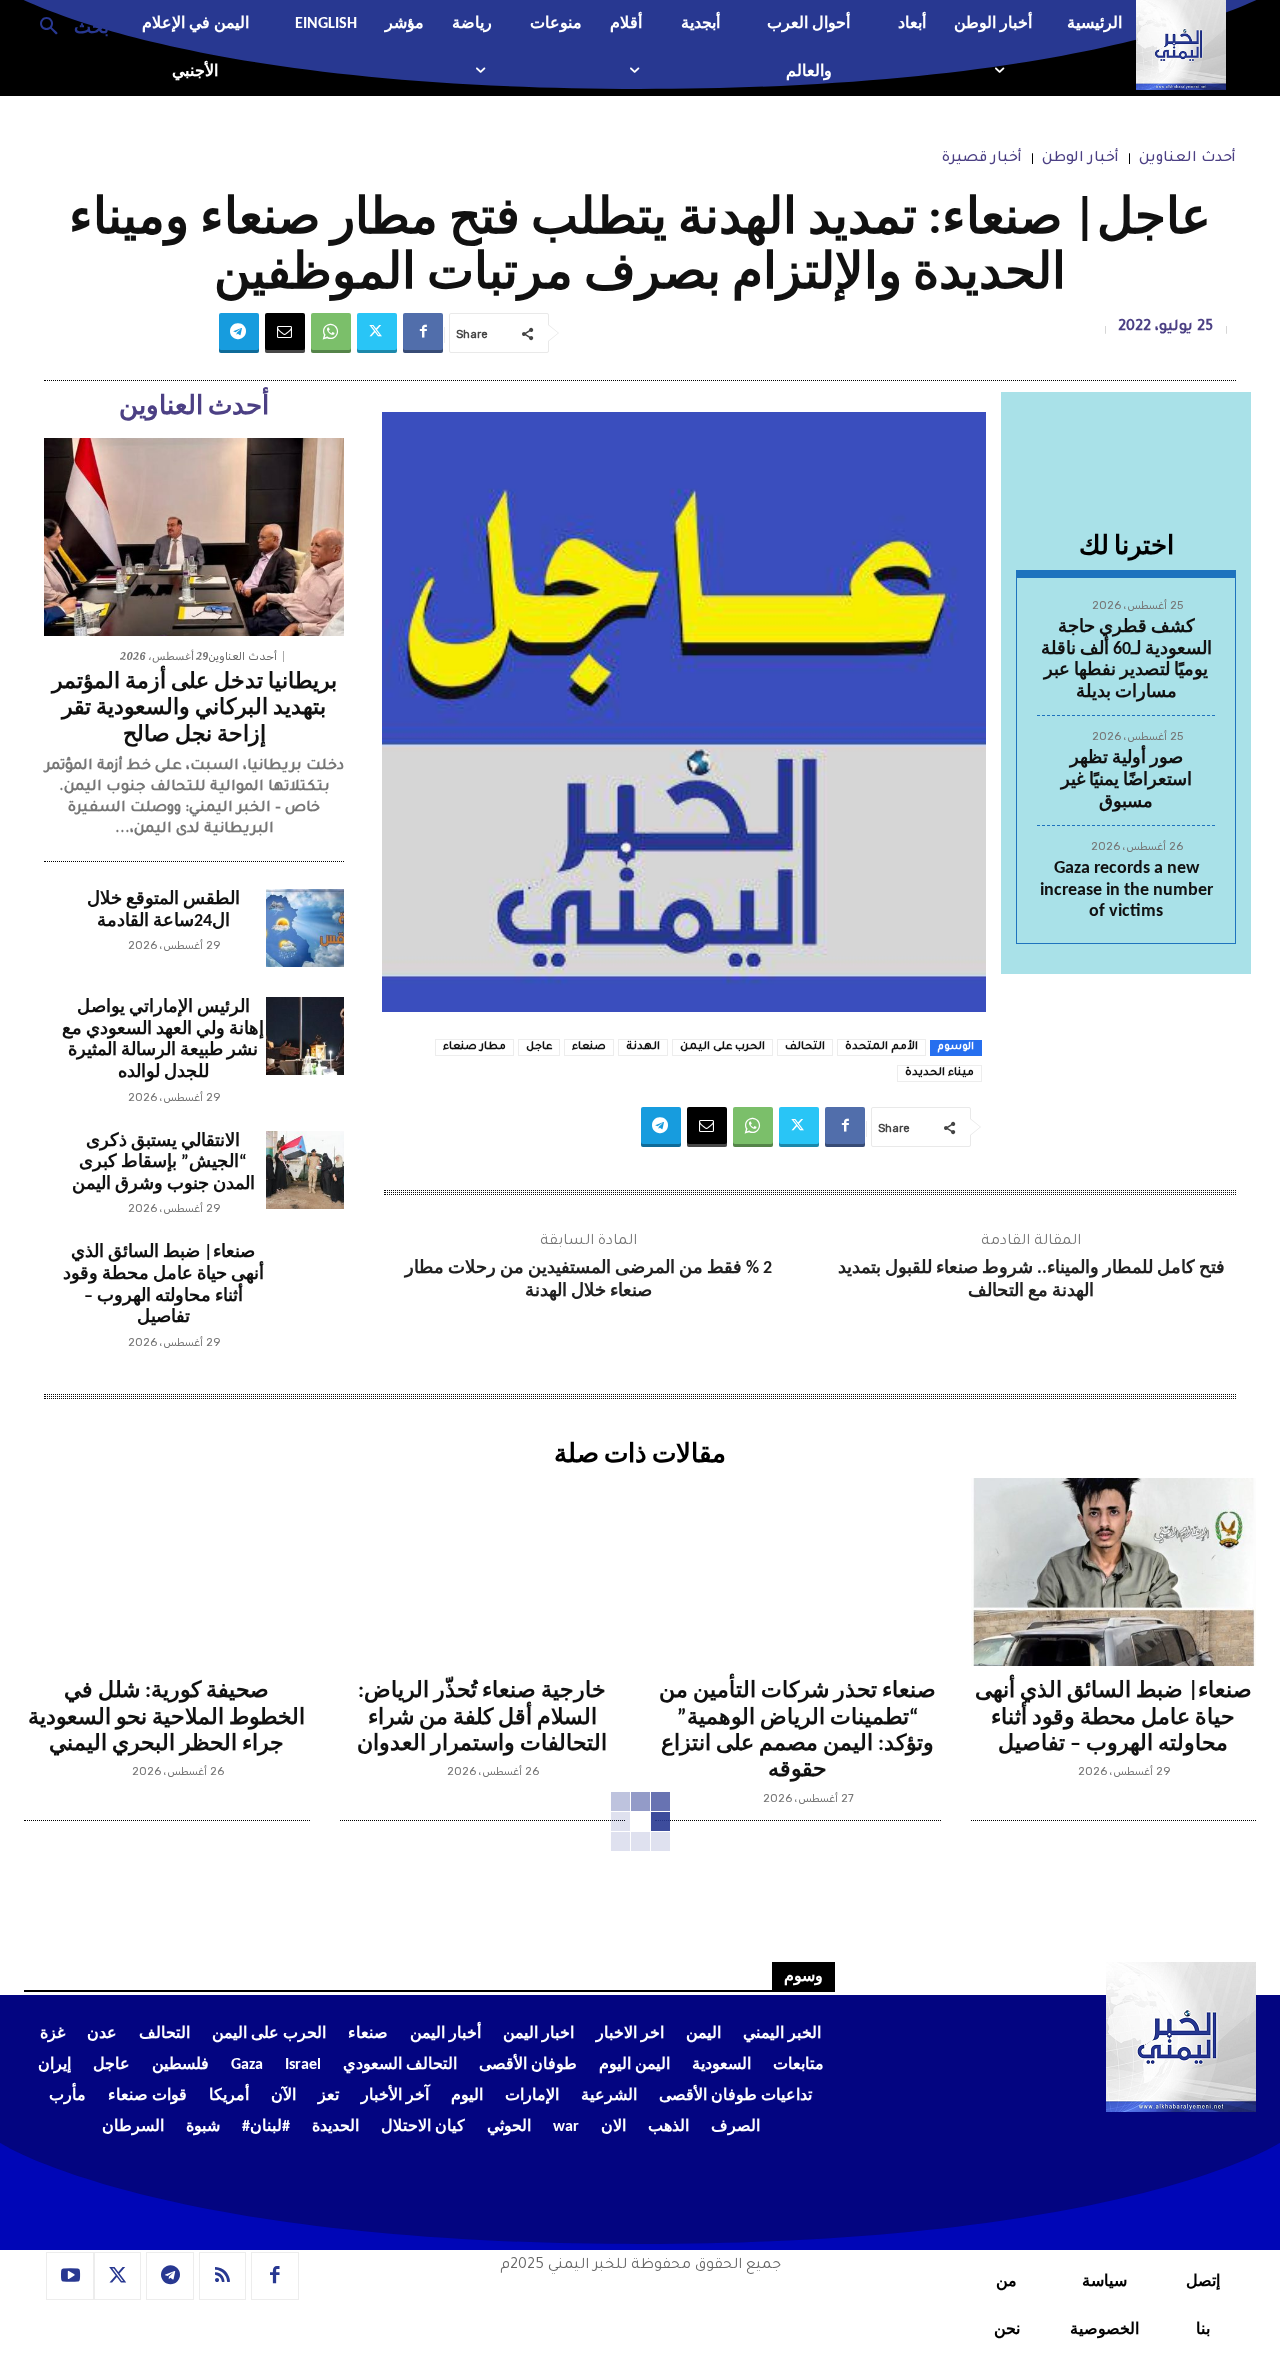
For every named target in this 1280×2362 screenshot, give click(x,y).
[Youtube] (70, 2276)
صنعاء (589, 1047)
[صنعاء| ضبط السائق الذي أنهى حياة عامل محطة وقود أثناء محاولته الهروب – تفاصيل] (305, 1281)
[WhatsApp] (331, 333)
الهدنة (643, 1047)
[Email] (285, 333)
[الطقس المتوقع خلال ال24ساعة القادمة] (305, 928)
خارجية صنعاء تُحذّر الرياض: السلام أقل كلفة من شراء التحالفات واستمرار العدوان (482, 1718)
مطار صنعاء (474, 1047)
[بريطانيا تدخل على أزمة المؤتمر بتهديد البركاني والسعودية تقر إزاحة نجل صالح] (194, 537)
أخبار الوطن (1080, 159)
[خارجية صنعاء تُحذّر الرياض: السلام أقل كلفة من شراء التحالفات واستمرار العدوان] (483, 1572)
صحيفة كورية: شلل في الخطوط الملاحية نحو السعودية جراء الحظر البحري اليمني (166, 1718)
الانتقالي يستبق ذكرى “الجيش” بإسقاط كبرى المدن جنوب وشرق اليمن (163, 1163)
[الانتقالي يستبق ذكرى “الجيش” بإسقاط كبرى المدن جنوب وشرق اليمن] (305, 1170)
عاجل (539, 1047)
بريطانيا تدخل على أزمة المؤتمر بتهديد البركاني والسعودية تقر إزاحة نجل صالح (194, 709)
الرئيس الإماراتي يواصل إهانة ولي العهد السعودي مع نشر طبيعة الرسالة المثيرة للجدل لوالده (163, 1040)
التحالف (805, 1047)
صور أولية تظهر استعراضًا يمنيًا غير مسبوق (1126, 780)
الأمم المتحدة (881, 1047)
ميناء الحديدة (939, 1073)
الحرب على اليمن (722, 1047)
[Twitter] (377, 333)
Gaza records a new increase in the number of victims (1126, 890)
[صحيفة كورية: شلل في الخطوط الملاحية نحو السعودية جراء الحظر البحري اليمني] (167, 1572)
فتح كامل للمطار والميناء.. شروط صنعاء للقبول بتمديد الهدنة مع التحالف (1031, 1280)
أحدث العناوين (1187, 159)
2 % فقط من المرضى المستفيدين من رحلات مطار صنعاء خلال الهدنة (588, 1280)
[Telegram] (239, 333)
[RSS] (223, 2276)
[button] (66, 25)
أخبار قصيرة (982, 159)
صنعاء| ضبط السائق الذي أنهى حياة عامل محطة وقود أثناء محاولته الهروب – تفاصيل (1113, 1718)
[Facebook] (423, 333)
